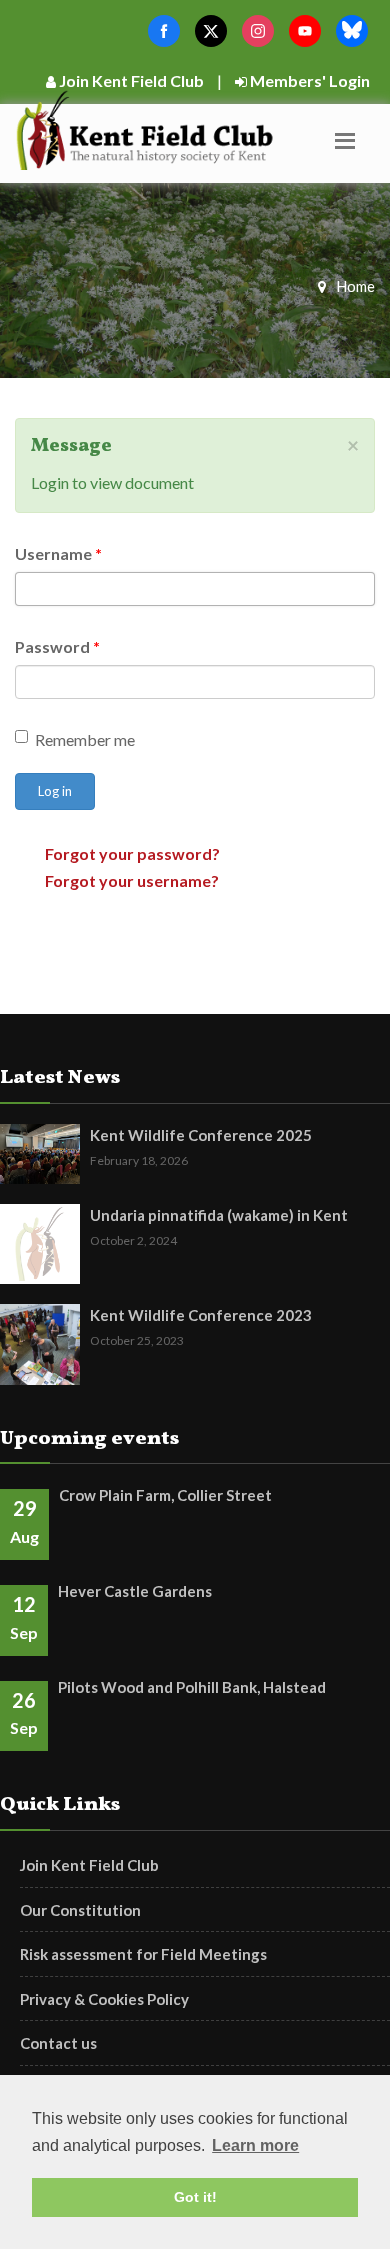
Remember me (85, 739)
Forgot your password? (132, 853)
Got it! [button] (195, 2197)
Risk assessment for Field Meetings (143, 1954)
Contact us (58, 2043)
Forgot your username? (132, 880)
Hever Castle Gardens (135, 1591)
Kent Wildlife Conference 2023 (201, 1315)
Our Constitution (80, 1910)
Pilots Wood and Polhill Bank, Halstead (192, 1687)
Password (57, 646)
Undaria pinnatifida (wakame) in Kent (219, 1215)
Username (58, 553)
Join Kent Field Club (130, 80)
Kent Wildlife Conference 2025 (201, 1135)
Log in (55, 791)
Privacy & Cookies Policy (104, 1999)
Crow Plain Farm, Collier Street (165, 1495)
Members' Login (308, 80)
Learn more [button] (255, 2145)
